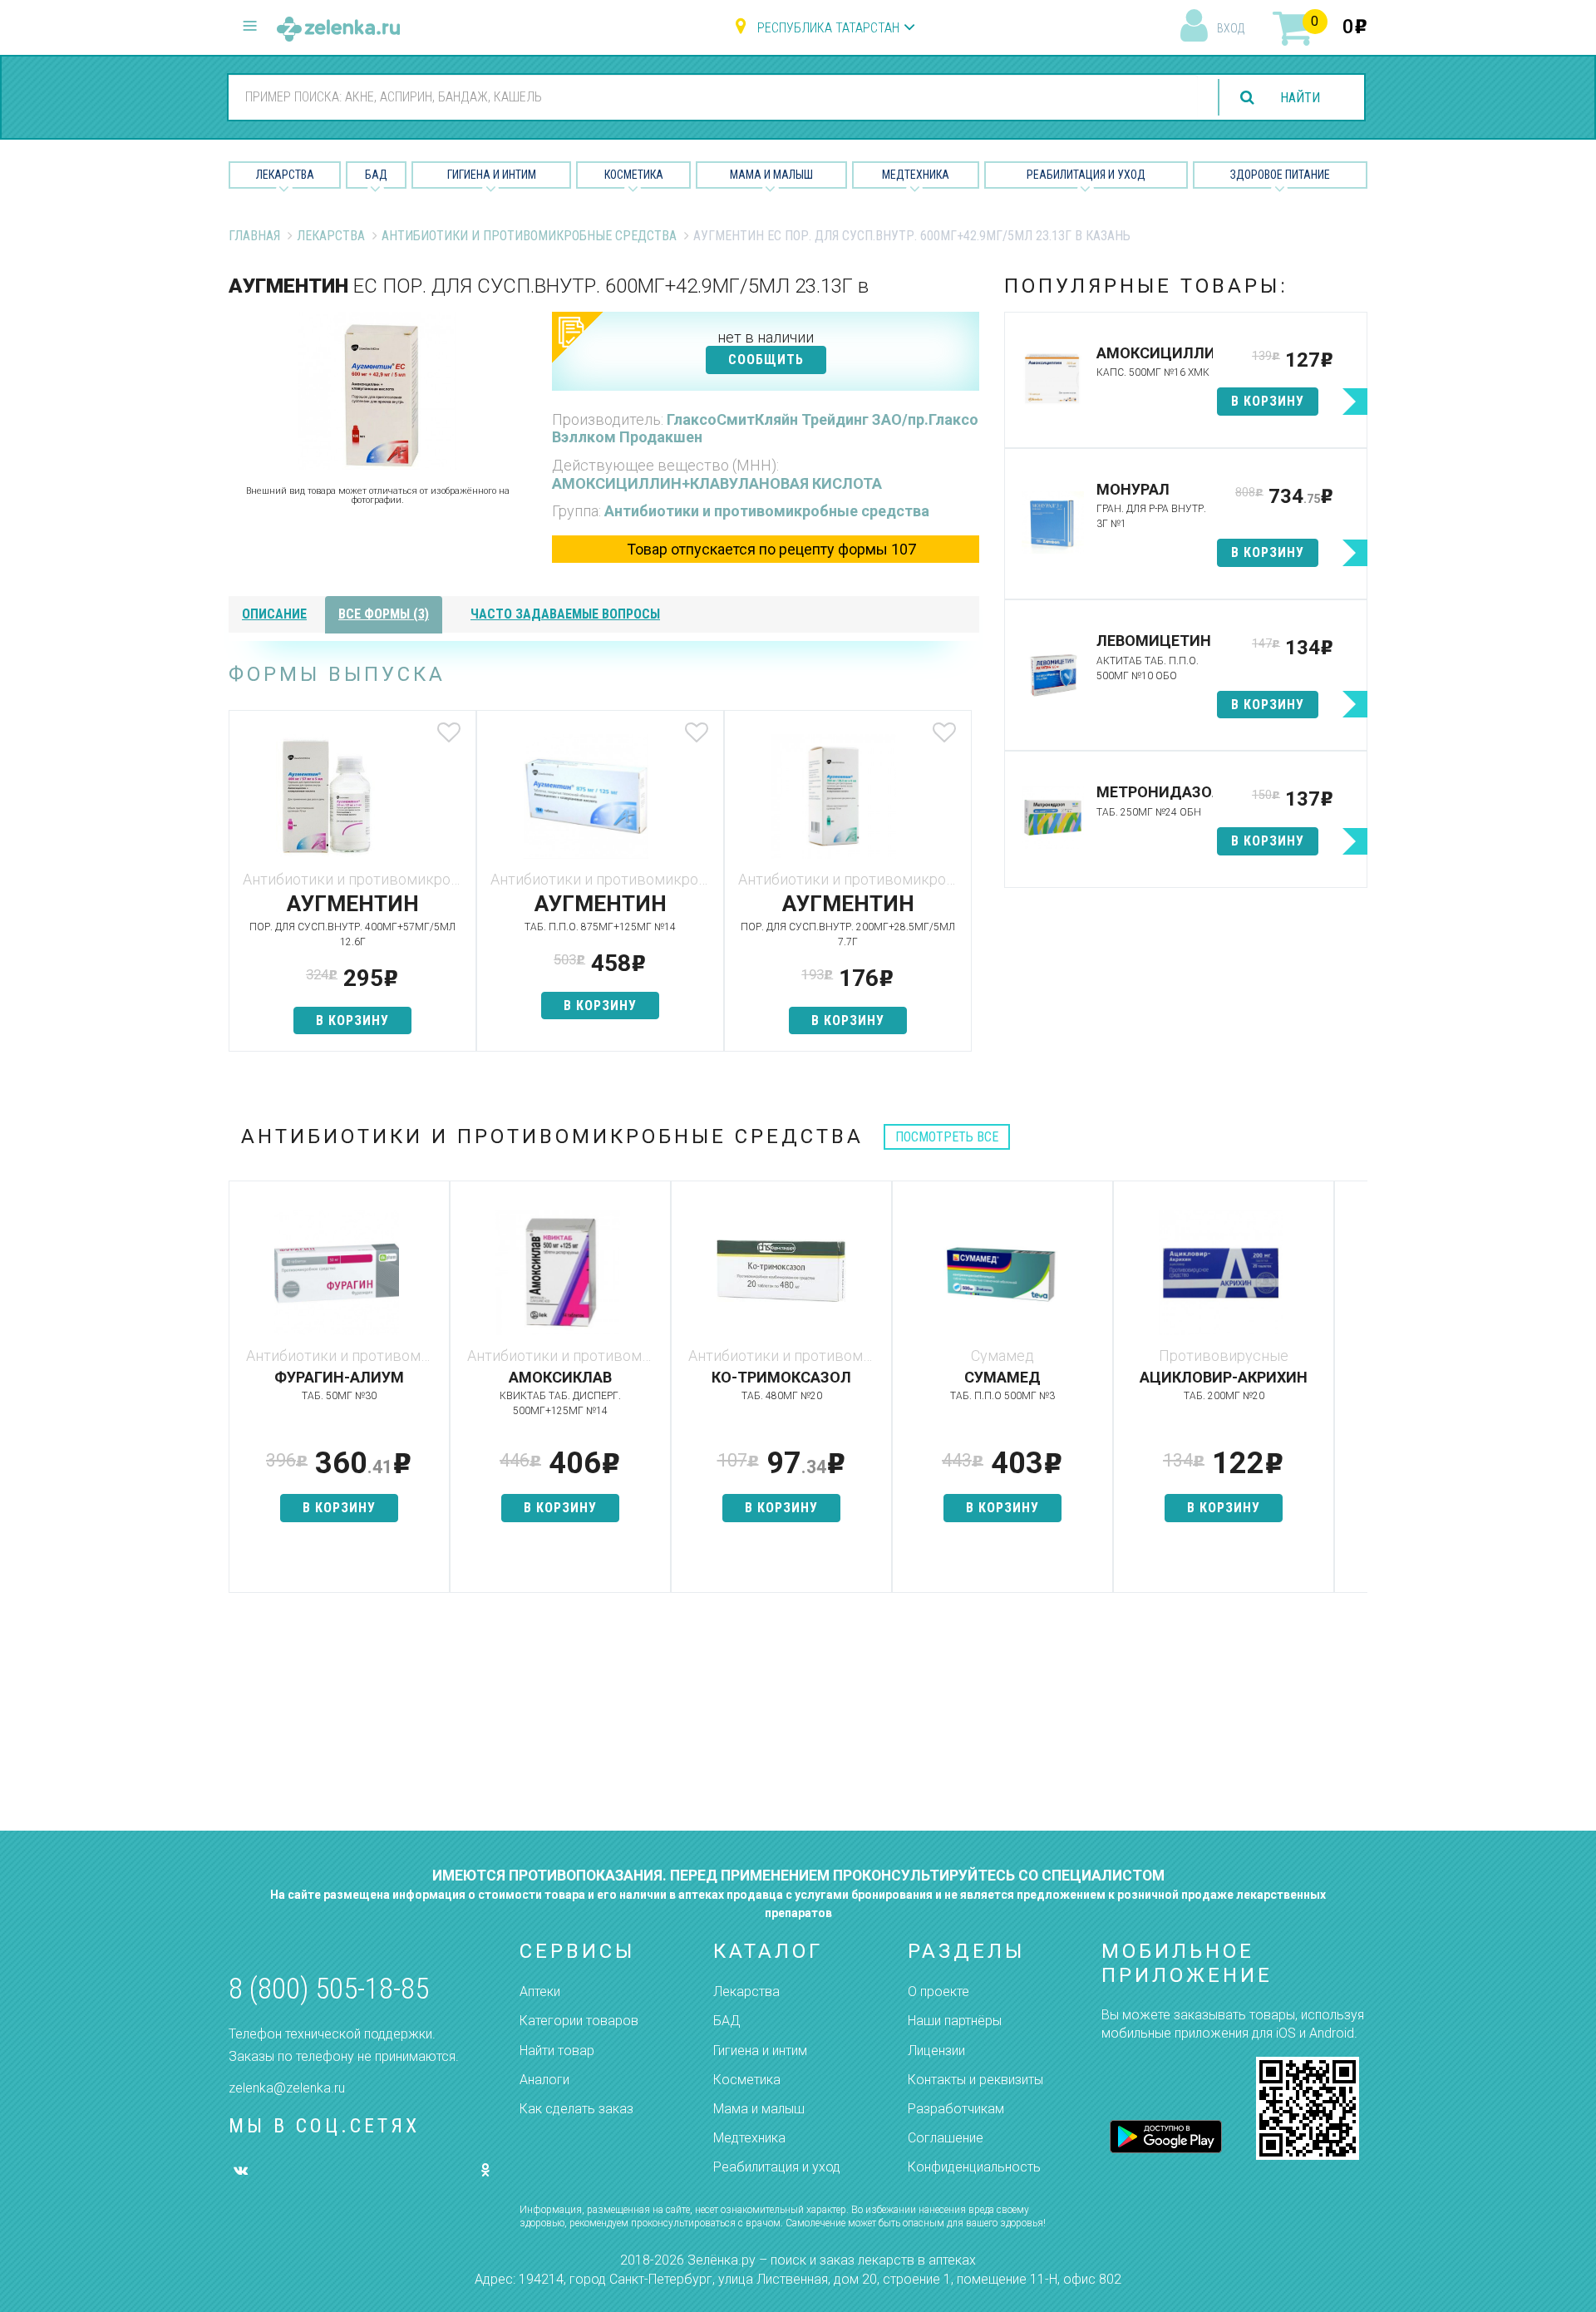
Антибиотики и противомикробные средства (529, 236)
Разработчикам (956, 2109)
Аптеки (540, 1992)
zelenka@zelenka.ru (287, 2088)
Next (1355, 1395)
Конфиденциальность (974, 2167)
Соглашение (946, 2138)
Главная (254, 236)
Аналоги (544, 2080)
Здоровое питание (1280, 175)
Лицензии (936, 2051)
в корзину (352, 1020)
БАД (376, 175)
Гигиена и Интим (492, 175)
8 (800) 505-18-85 (329, 1989)
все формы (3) (384, 614)
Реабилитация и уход (1086, 175)
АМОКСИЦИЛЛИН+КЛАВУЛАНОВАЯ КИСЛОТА (717, 483)
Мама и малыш (771, 175)
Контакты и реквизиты (975, 2080)
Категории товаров (579, 2021)
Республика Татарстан (828, 28)
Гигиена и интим (760, 2051)
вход (1231, 28)
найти (1300, 98)
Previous (241, 1395)
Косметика (634, 175)
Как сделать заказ (576, 2109)
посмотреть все (947, 1137)
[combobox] (713, 96)
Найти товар (557, 2051)
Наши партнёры (955, 2021)
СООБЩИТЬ (766, 360)
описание (274, 614)
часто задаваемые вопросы (565, 614)
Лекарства (285, 175)
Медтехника (916, 175)
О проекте (938, 1992)
